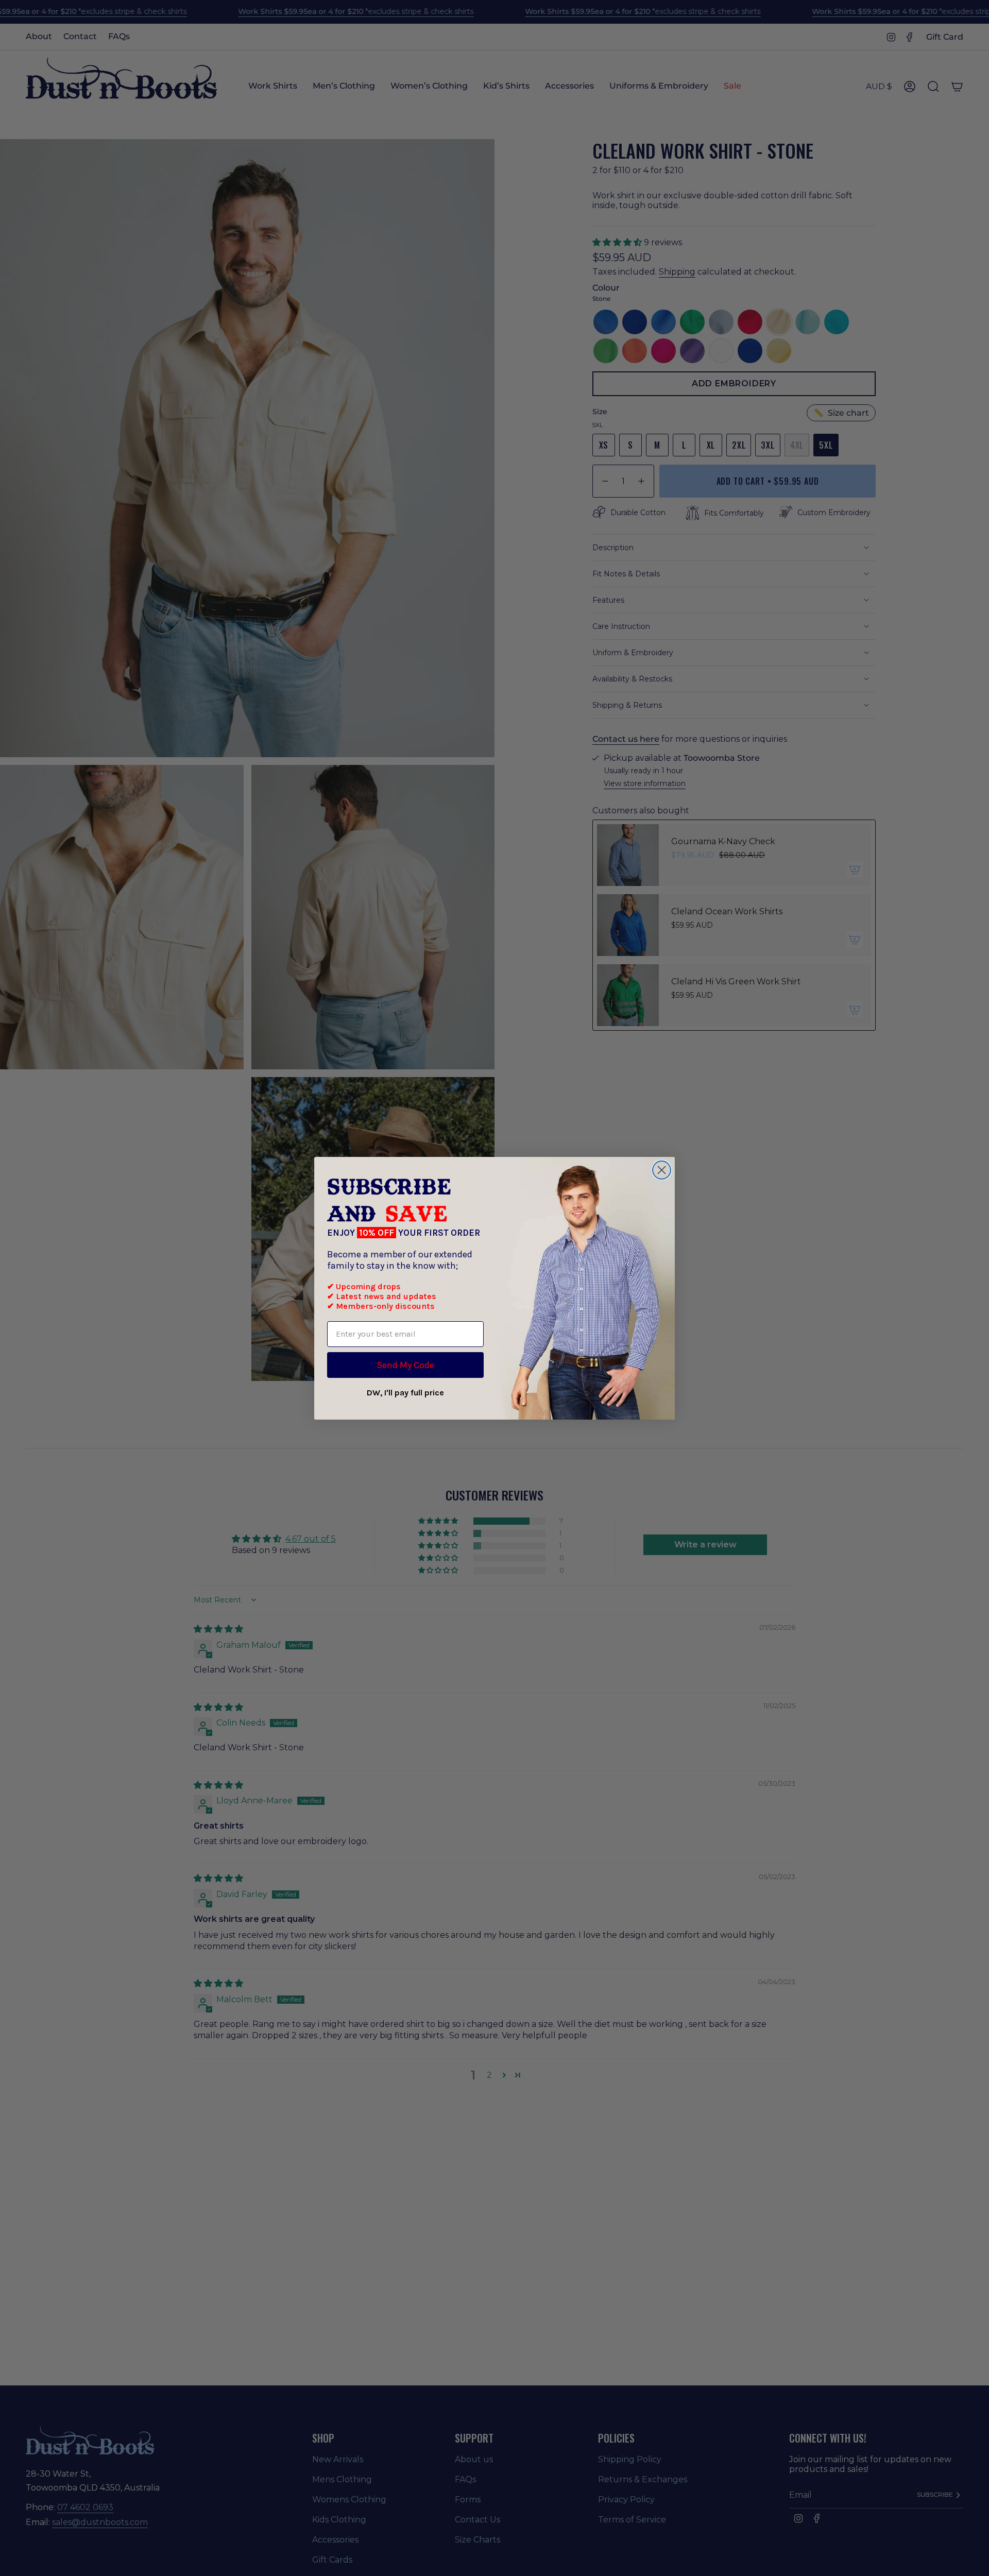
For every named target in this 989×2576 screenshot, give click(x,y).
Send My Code (405, 1365)
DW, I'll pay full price (405, 1393)
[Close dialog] (662, 1170)
